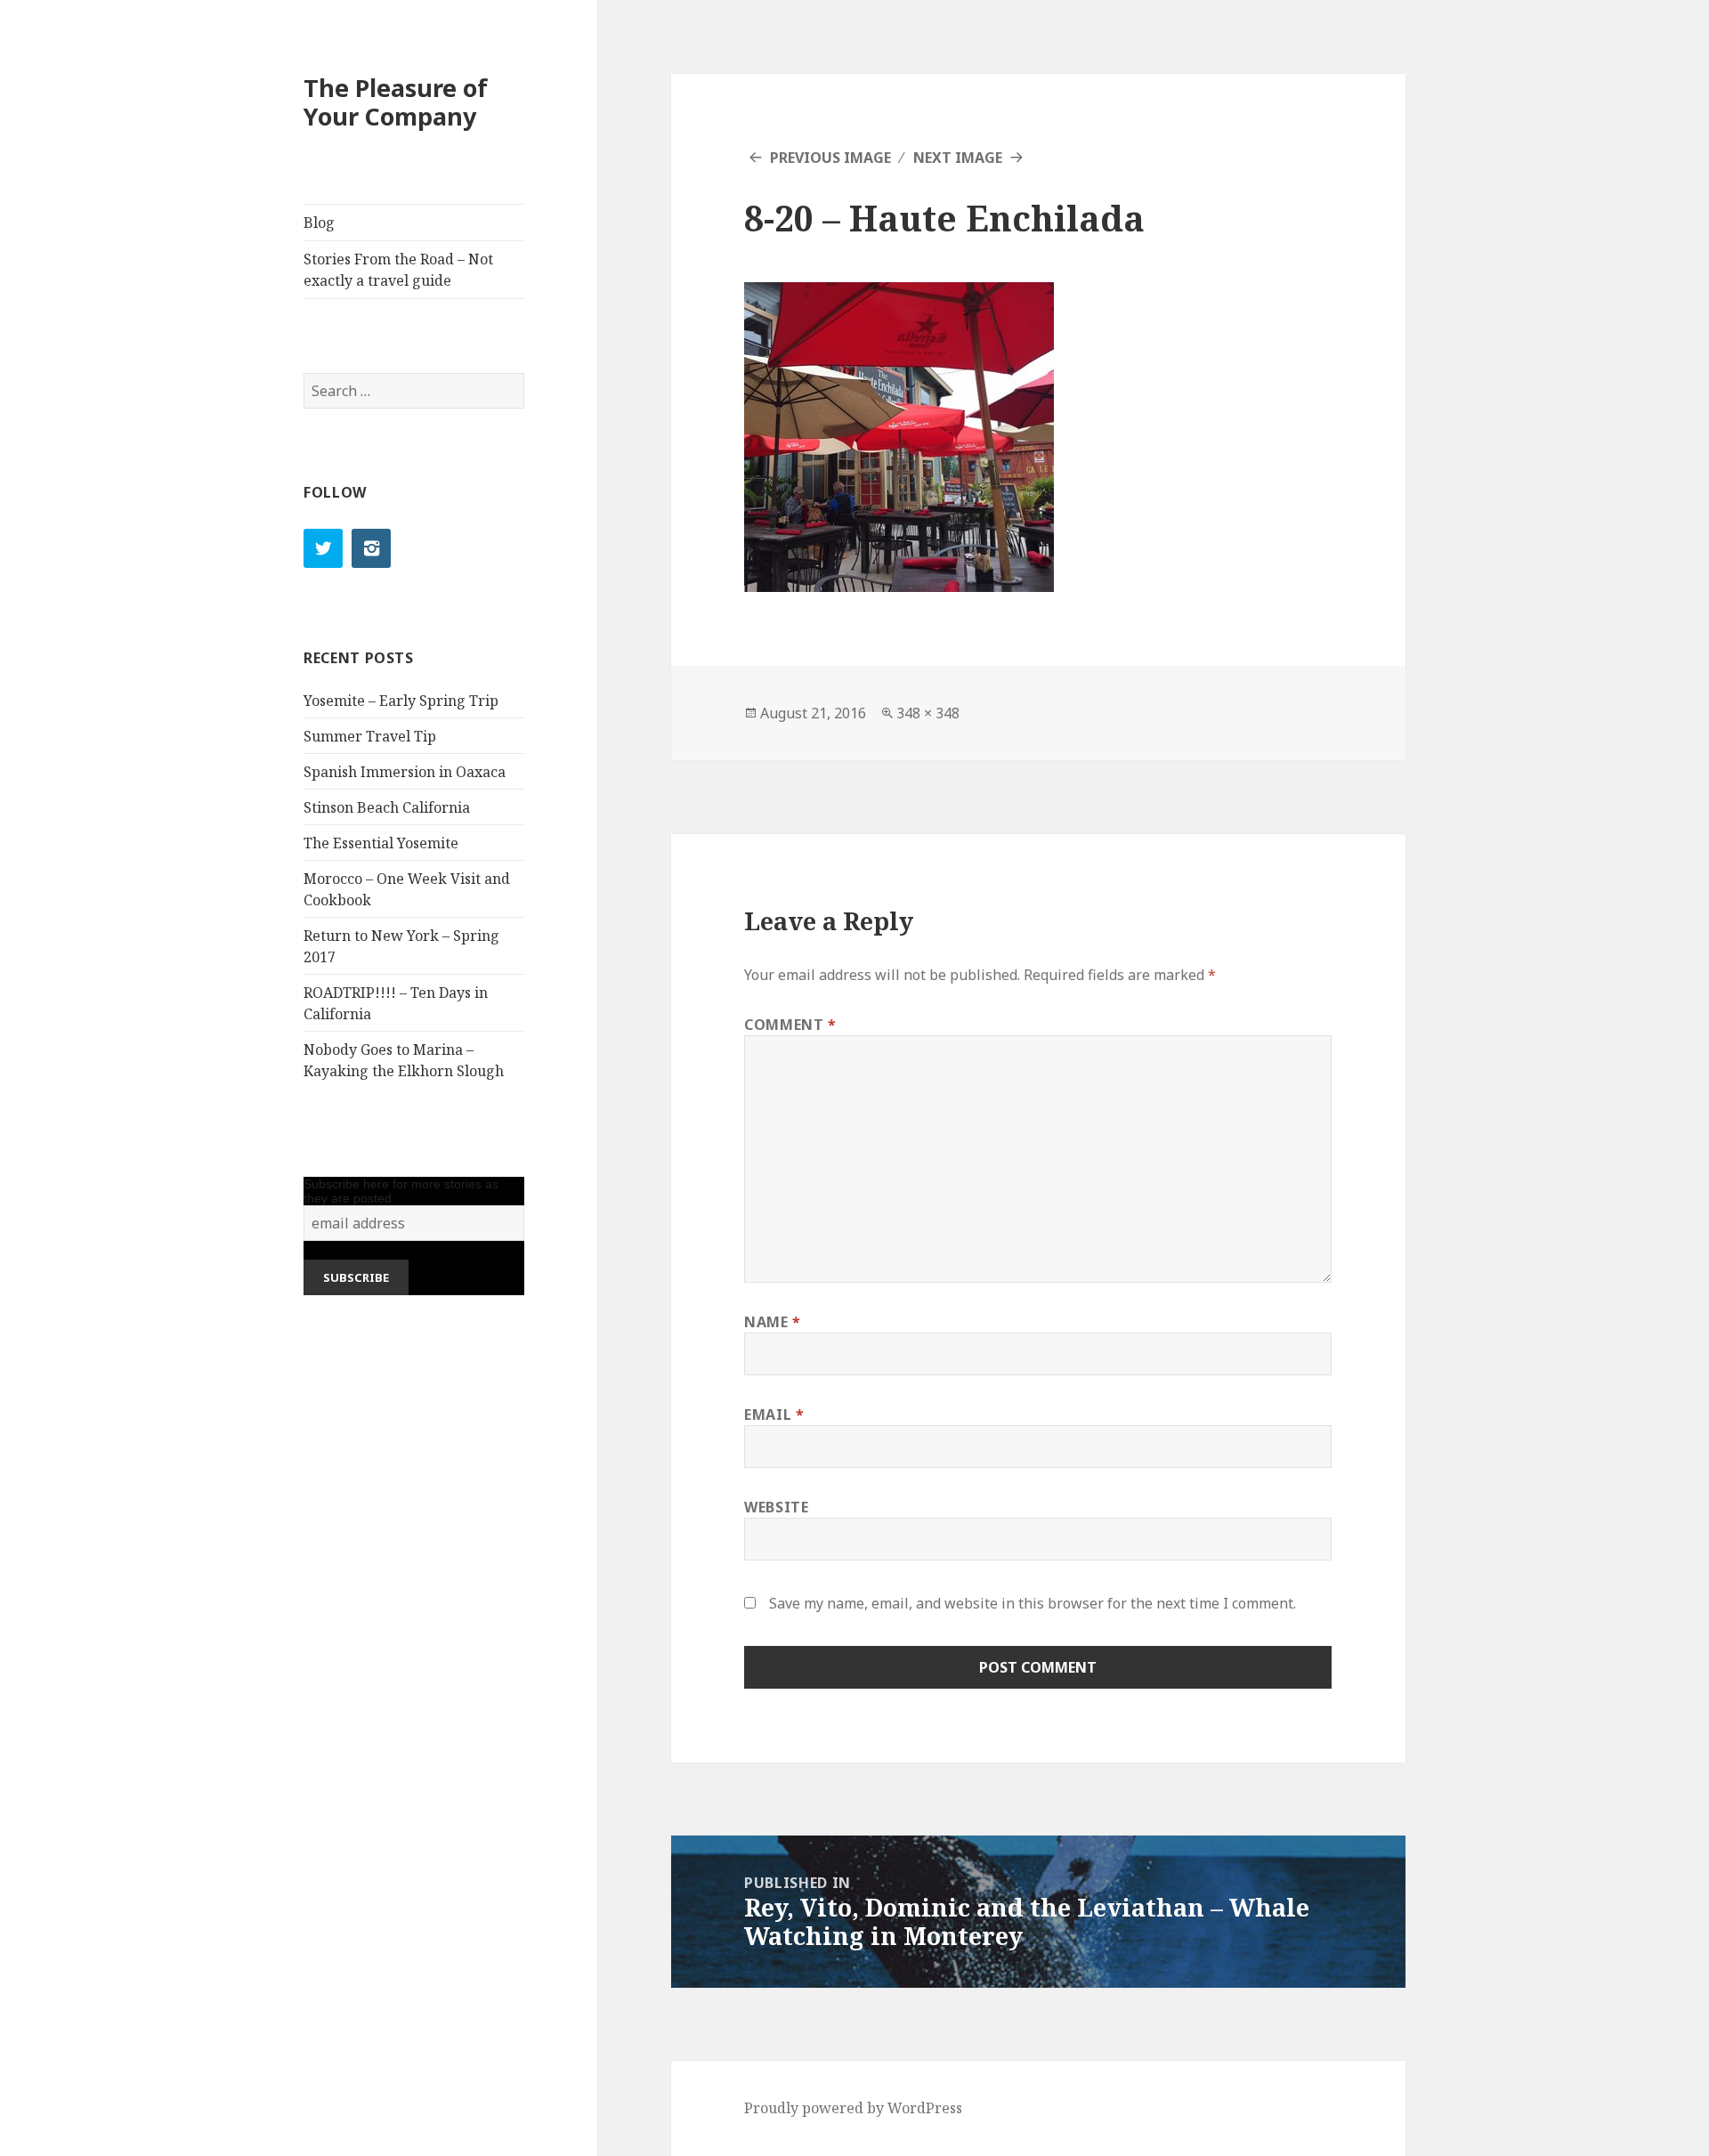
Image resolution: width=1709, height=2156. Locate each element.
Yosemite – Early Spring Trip (401, 701)
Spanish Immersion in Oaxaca (405, 772)
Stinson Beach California (387, 807)
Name (773, 1322)
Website (776, 1507)
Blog (319, 223)
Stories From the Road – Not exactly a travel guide (398, 270)
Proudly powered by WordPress (853, 2108)
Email (774, 1414)
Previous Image (830, 158)
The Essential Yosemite (381, 843)
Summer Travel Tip (370, 736)
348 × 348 (928, 713)
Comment (790, 1025)
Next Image (958, 158)
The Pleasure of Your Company (396, 102)
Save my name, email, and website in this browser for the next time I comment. (1033, 1603)
